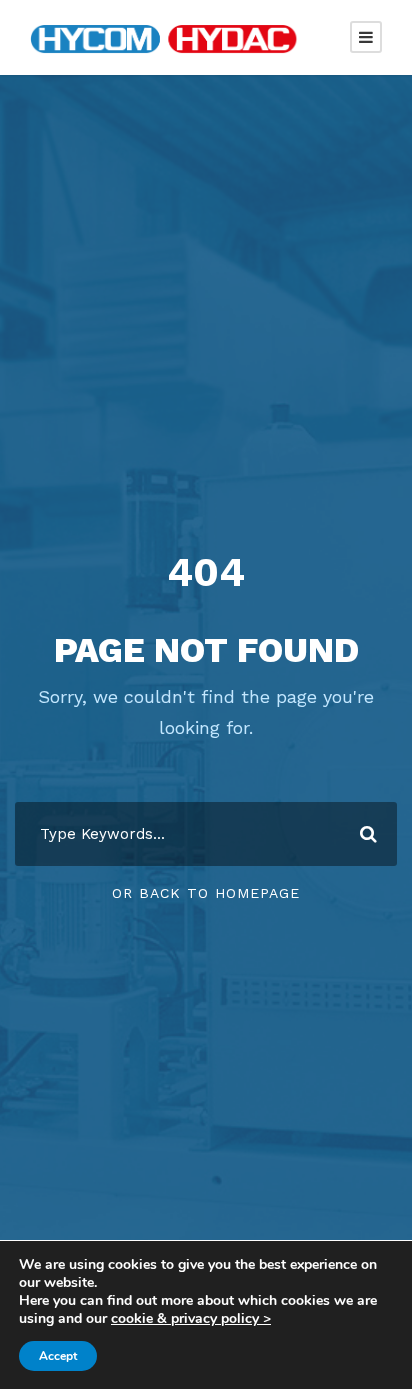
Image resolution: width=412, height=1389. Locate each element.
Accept (58, 1356)
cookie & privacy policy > (191, 1318)
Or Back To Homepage (206, 893)
